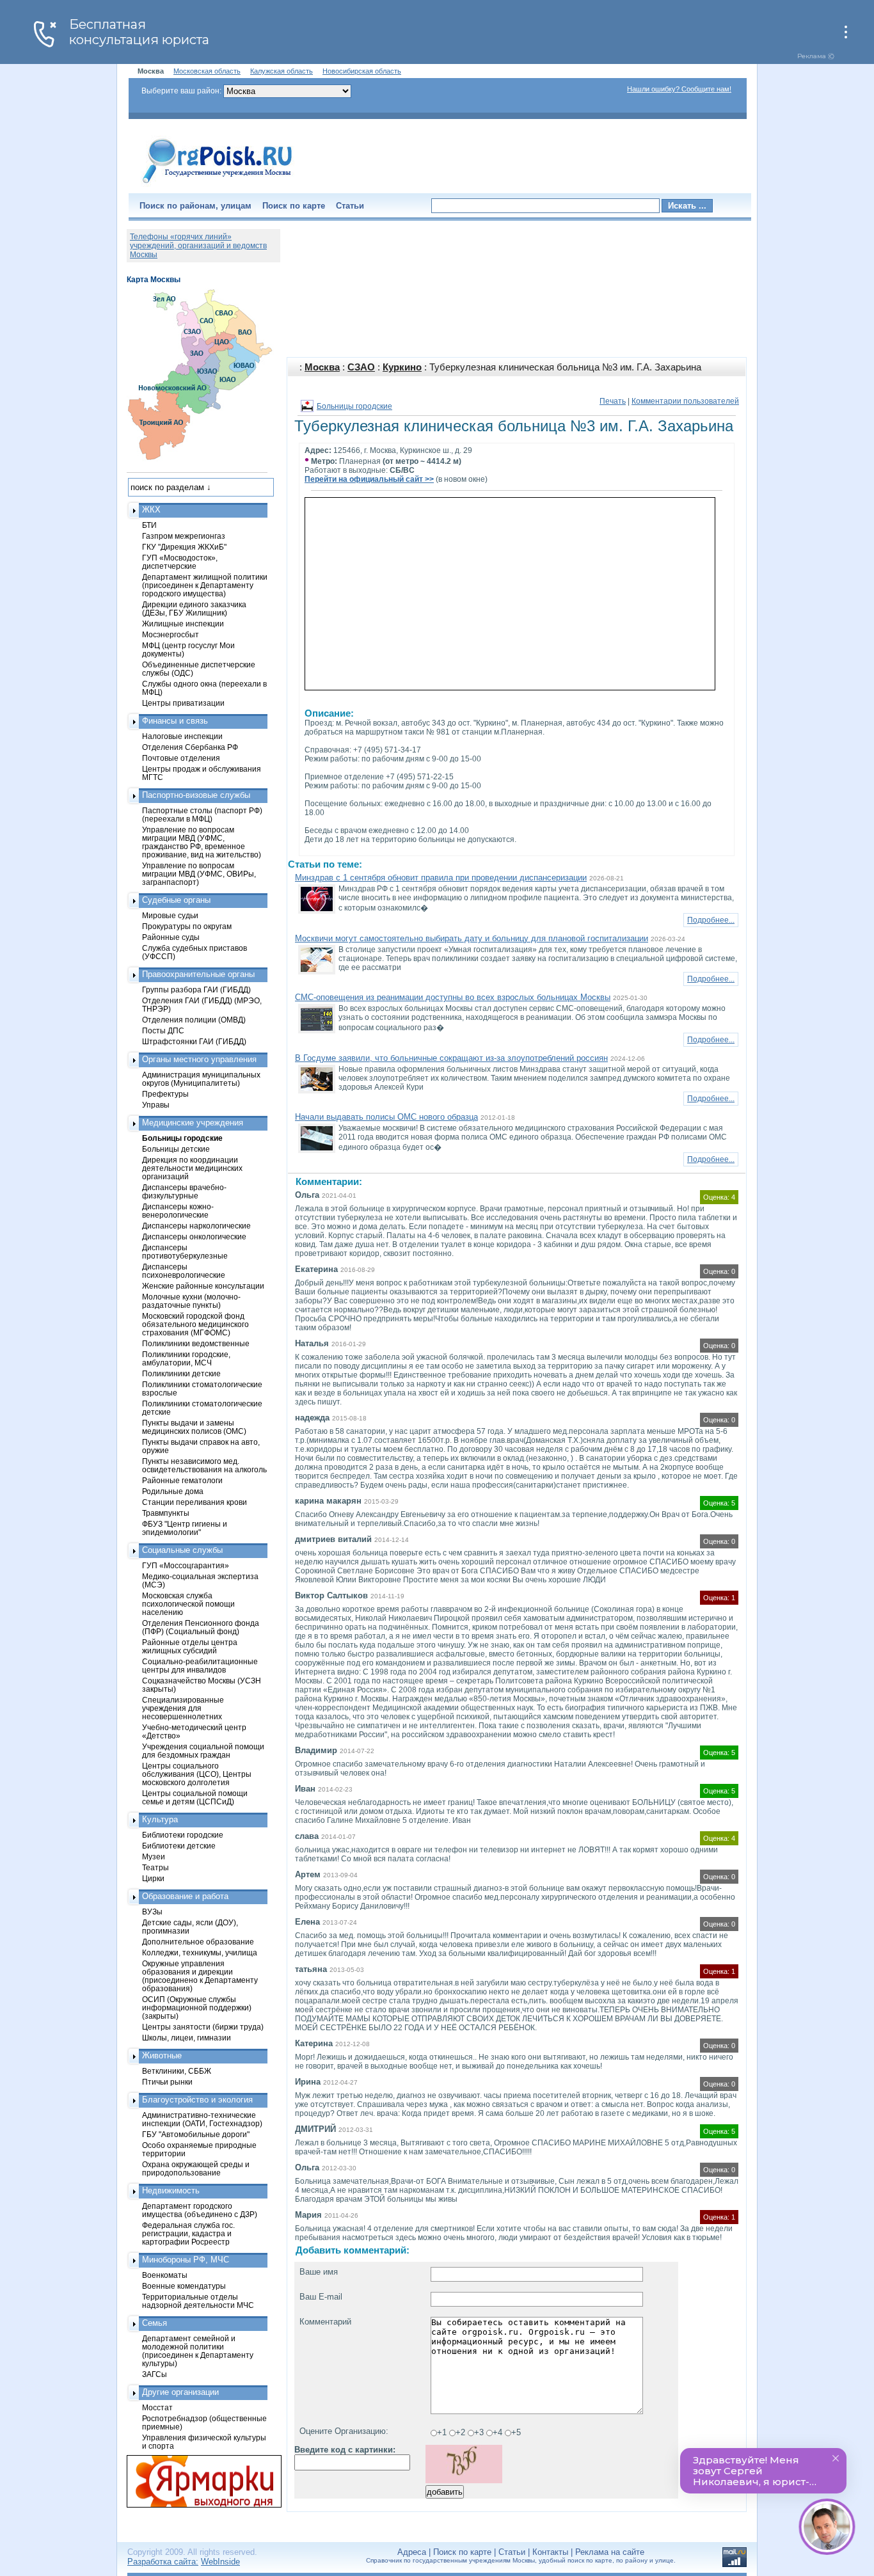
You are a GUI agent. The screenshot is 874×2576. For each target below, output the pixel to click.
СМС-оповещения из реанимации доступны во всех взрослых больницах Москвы (453, 997)
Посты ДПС (163, 1030)
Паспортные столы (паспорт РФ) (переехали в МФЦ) (202, 815)
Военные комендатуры (184, 2286)
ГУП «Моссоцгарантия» (186, 1565)
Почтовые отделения (181, 758)
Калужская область (282, 71)
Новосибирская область (362, 71)
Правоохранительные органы (198, 974)
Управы (156, 1105)
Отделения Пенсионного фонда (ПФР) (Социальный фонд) (201, 1627)
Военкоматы (165, 2275)
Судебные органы (176, 900)
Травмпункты (166, 1513)
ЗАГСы (155, 2374)
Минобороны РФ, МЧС (186, 2260)
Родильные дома (173, 1491)
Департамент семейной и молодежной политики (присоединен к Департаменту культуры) (198, 2351)
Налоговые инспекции (182, 736)
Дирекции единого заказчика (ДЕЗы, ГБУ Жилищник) (194, 608)
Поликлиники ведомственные (196, 1343)
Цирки (153, 1878)
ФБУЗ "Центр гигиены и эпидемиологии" (185, 1528)
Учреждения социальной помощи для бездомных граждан (203, 1751)
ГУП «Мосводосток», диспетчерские (180, 562)
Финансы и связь (175, 721)
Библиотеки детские (179, 1846)
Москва (322, 367)
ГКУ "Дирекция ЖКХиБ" (184, 547)
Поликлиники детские (181, 1373)
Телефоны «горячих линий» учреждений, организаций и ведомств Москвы (198, 246)
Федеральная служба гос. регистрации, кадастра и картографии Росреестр (188, 2233)
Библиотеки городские (183, 1835)
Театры (155, 1867)
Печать (613, 401)
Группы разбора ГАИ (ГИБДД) (196, 990)
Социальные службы (182, 1550)
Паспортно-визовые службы (196, 795)
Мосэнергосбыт (171, 634)
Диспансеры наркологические (196, 1226)
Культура (160, 1819)
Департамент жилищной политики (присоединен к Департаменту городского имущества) (205, 585)
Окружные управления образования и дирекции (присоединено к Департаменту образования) (200, 1976)
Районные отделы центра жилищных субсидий (190, 1646)
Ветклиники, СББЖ (177, 2071)
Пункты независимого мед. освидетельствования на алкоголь (204, 1465)
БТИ (149, 525)
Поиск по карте (294, 206)
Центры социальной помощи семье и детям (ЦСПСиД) (195, 1797)
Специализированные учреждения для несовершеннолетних (183, 1708)
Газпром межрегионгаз (184, 536)
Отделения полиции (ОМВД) (194, 1020)
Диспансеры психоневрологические (184, 1271)
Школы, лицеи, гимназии (187, 2038)
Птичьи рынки (167, 2082)
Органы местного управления (199, 1059)
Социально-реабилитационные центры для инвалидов (200, 1666)
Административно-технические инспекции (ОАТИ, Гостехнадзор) (202, 2119)
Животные (162, 2055)
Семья (155, 2323)
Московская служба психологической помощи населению (188, 1604)
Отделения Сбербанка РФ (190, 747)
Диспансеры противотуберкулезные (185, 1252)
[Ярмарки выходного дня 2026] (197, 2481)
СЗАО (361, 367)
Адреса (412, 2552)
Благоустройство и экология (197, 2100)
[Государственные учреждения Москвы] (218, 184)
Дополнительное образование (198, 1942)
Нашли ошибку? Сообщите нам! (679, 89)
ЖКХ (151, 510)
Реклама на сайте (610, 2552)
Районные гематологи (182, 1480)
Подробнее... (711, 920)
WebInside (220, 2562)
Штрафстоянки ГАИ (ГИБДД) (194, 1041)
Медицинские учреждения (193, 1123)
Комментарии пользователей (685, 401)
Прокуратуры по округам (187, 926)
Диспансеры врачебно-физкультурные (184, 1191)
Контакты (550, 2552)
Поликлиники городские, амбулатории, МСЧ (186, 1358)
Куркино (402, 367)
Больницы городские (354, 406)
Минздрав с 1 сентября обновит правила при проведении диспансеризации (441, 878)
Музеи (154, 1856)
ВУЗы (152, 1912)
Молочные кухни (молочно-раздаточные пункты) (191, 1301)
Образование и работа (185, 1896)
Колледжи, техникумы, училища (200, 1952)
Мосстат (157, 2407)
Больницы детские (176, 1149)
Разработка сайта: (163, 2562)
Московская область (207, 71)
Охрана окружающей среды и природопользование (196, 2168)
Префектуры (165, 1094)
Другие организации (180, 2392)
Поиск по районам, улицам (195, 206)
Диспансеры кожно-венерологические (178, 1211)
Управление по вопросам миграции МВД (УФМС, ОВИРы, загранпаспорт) (199, 874)
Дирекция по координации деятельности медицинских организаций (192, 1168)
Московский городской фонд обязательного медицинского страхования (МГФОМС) (195, 1324)
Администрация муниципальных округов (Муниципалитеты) (201, 1079)
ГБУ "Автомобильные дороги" (196, 2134)
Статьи (350, 206)
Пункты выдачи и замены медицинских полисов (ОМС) (194, 1427)
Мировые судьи (170, 915)
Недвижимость (171, 2190)
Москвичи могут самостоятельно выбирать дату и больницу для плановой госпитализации (472, 938)
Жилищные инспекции (183, 624)
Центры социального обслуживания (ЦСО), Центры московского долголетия (197, 1774)
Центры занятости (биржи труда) (203, 2027)
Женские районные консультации (203, 1286)
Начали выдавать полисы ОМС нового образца (386, 1117)
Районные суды (171, 937)
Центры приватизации (183, 703)
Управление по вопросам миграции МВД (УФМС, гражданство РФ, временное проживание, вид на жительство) (202, 842)
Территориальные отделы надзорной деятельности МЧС (198, 2301)
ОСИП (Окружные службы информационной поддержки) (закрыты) (197, 2008)
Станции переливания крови (195, 1502)
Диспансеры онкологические (194, 1236)
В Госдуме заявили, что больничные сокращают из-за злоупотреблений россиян (451, 1058)
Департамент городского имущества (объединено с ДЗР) (200, 2210)
